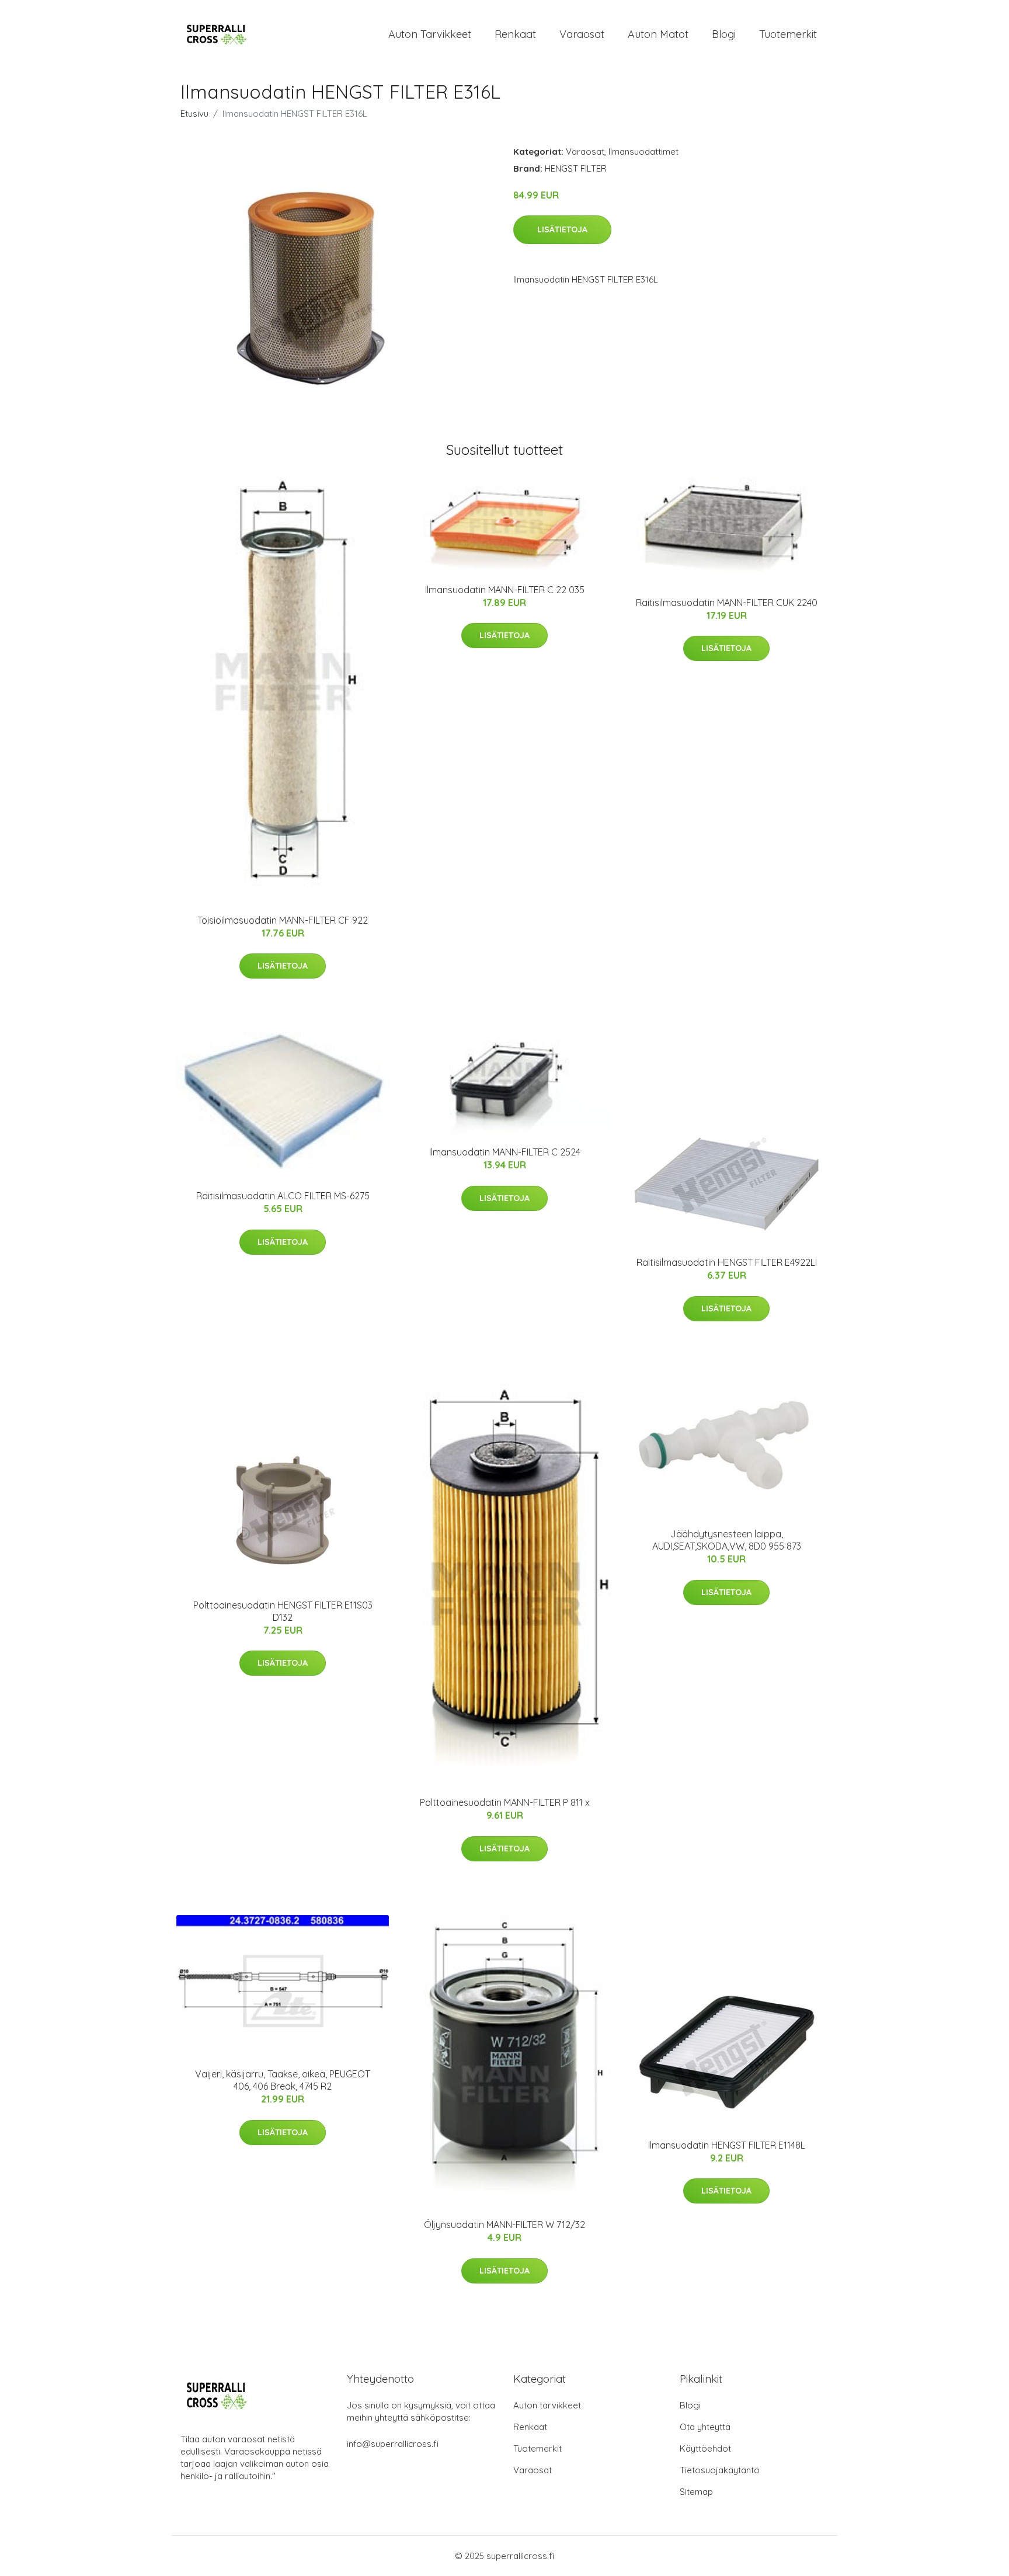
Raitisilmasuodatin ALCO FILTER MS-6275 (283, 1196)
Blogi (724, 34)
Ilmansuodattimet (643, 152)
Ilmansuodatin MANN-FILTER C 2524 (505, 1152)
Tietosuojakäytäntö (720, 2470)
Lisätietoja (562, 229)
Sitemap (696, 2492)
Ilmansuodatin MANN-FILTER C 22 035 (505, 590)
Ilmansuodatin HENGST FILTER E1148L (727, 2145)
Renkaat (515, 34)
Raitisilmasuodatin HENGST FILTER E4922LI (727, 1262)
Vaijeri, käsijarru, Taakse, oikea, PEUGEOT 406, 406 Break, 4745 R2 (283, 2080)
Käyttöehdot (705, 2448)
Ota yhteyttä (705, 2427)
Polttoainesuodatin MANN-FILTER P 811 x (505, 1802)
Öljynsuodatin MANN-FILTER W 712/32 (505, 2225)
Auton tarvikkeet (430, 34)
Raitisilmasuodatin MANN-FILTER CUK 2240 (727, 603)
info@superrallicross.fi (393, 2444)
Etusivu (194, 114)
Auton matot (658, 34)
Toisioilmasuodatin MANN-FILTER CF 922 (283, 920)
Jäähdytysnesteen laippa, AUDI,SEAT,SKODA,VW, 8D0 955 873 (727, 1540)
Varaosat (582, 34)
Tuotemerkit (788, 34)
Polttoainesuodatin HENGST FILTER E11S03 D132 (283, 1611)
